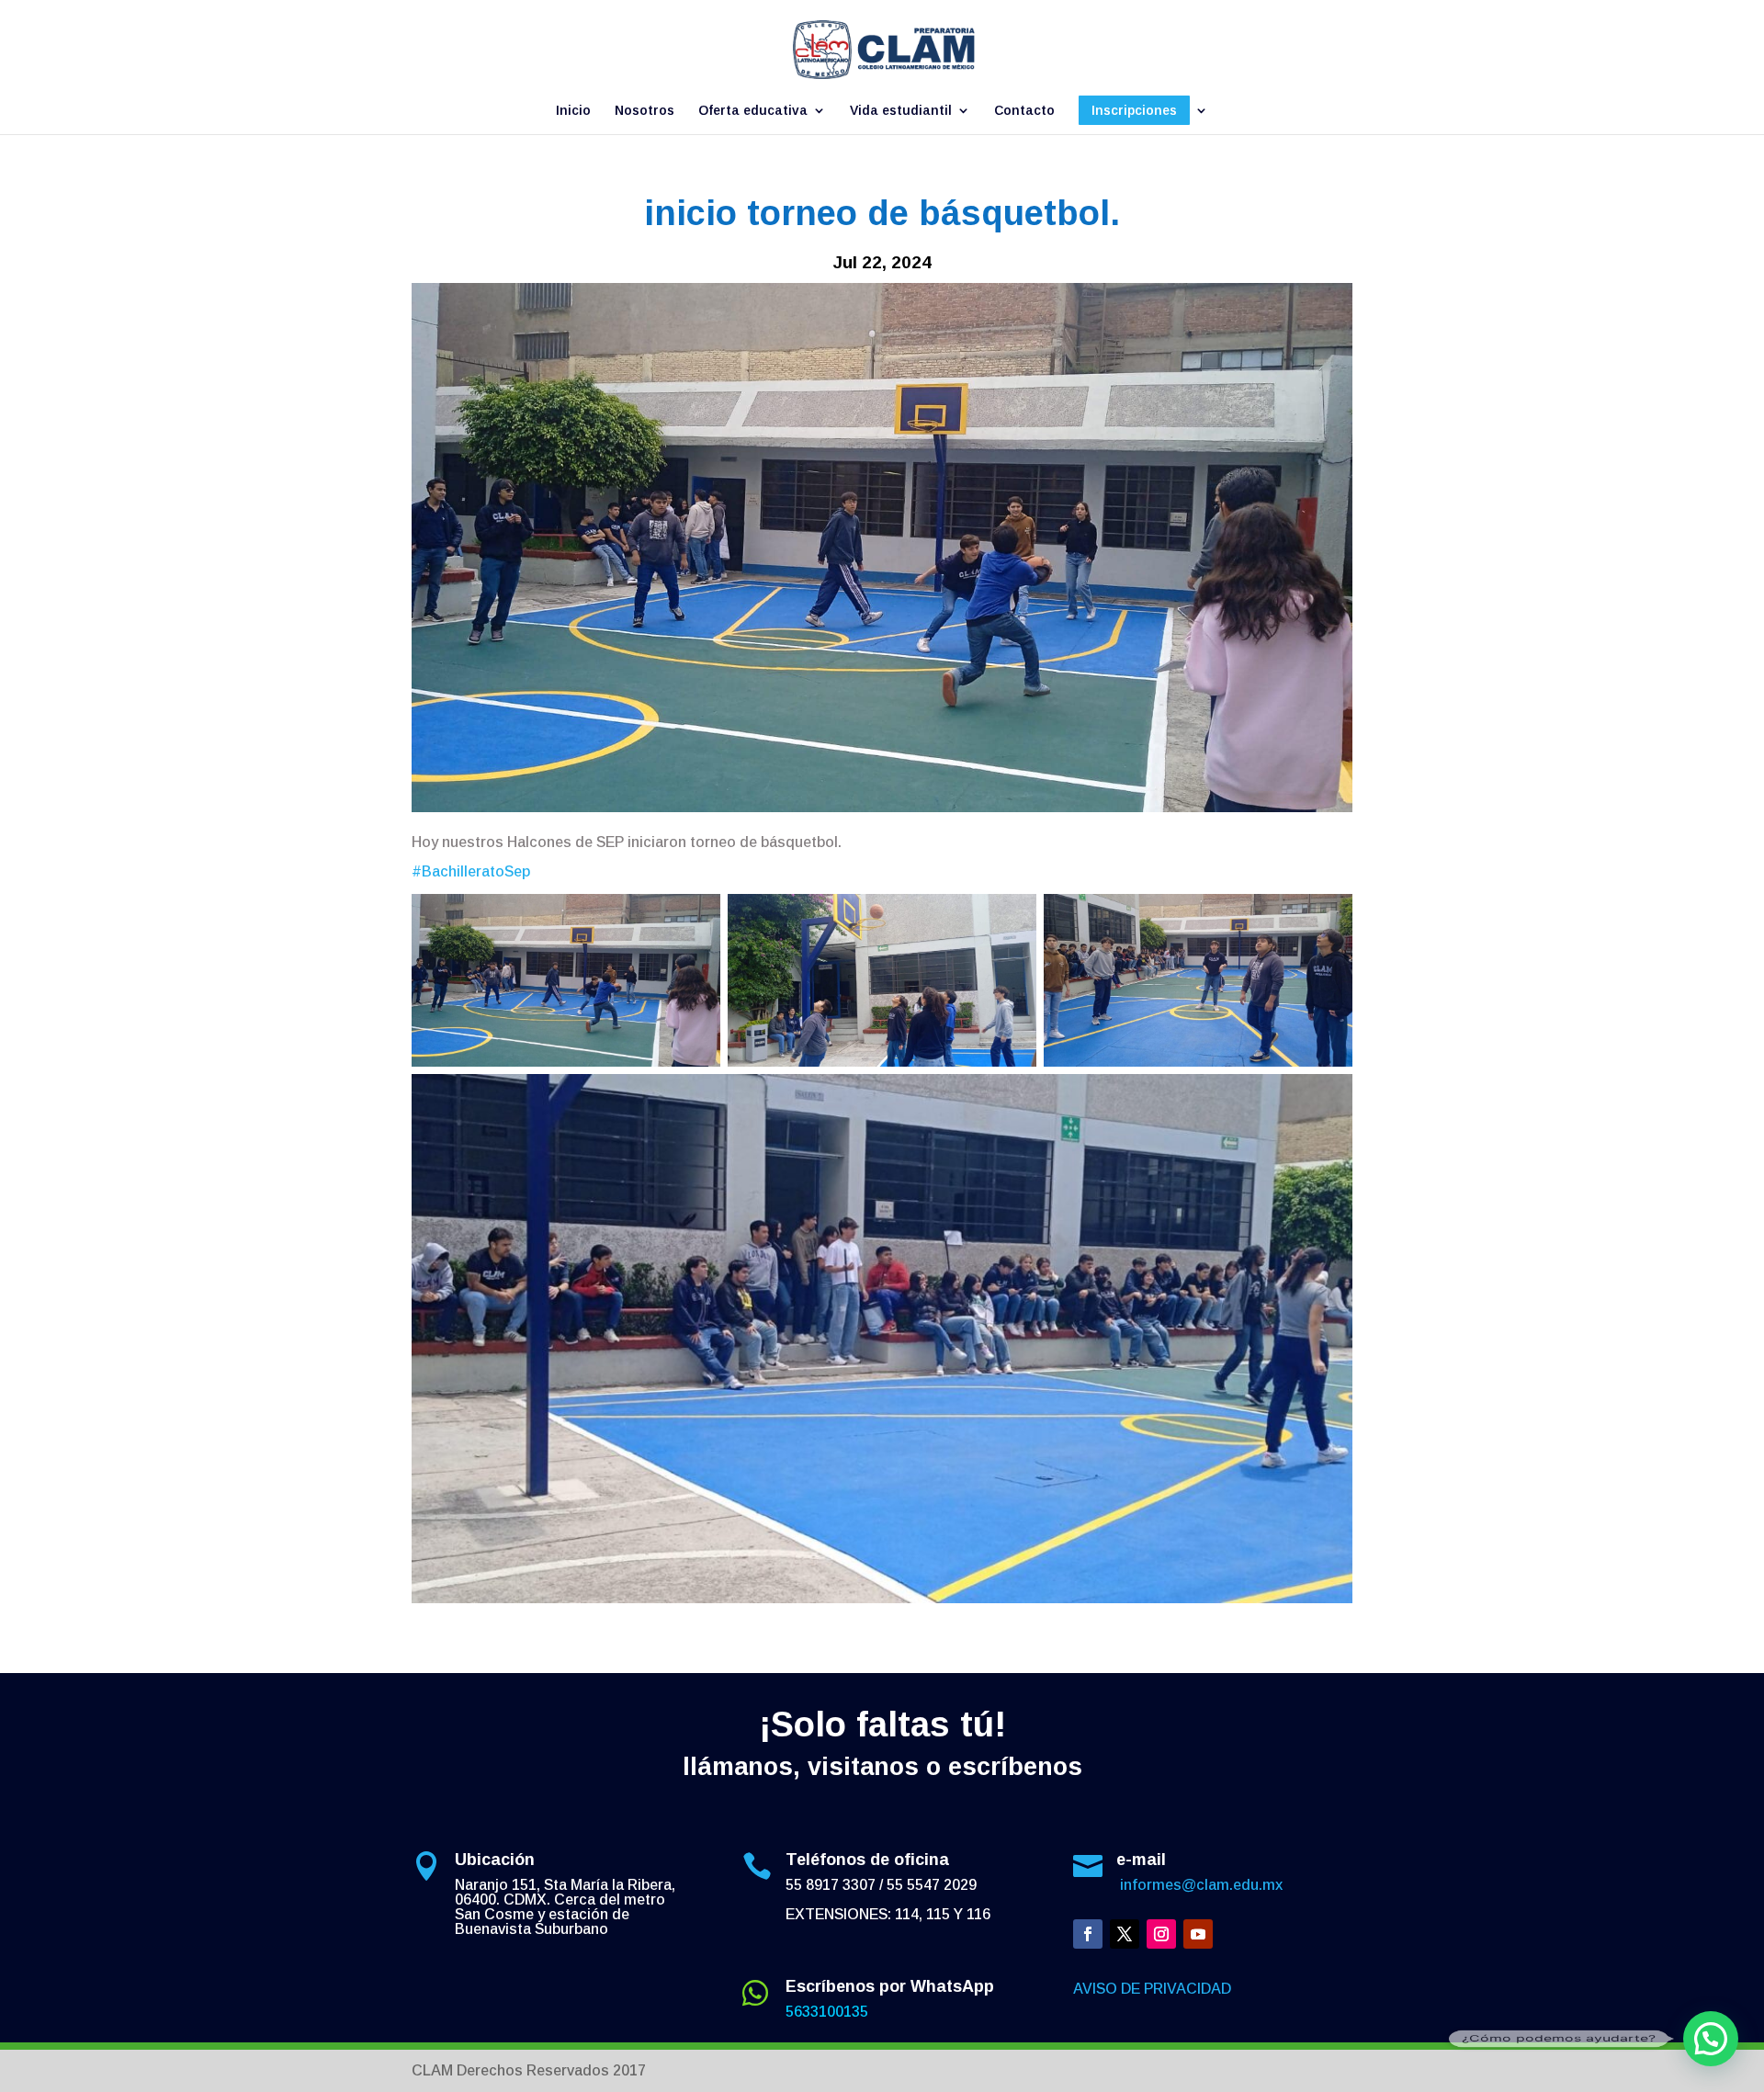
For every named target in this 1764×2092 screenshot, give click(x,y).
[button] (1711, 2039)
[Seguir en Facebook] (1088, 1934)
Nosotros (645, 111)
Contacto (1024, 111)
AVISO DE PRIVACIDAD (1152, 1989)
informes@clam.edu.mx (1199, 1885)
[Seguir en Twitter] (1125, 1934)
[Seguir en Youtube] (1198, 1934)
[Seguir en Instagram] (1161, 1934)
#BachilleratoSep (471, 871)
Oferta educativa (753, 111)
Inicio (573, 111)
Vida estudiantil (901, 111)
